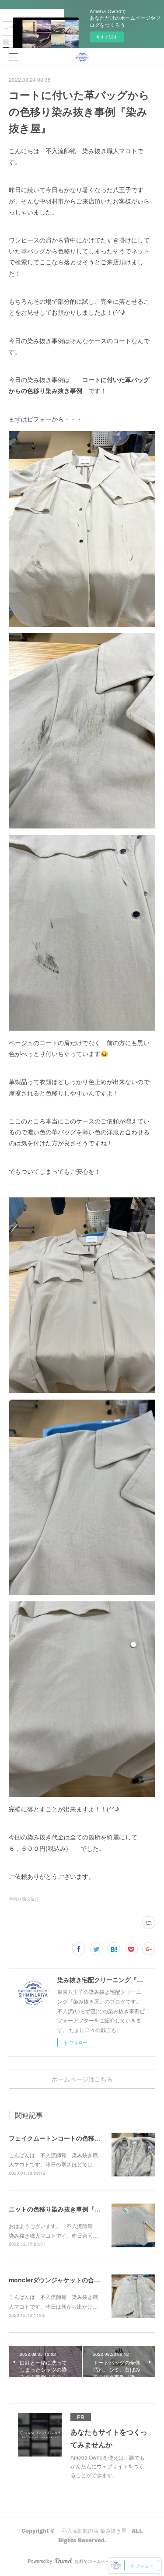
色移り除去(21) (24, 1899)
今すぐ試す (107, 37)
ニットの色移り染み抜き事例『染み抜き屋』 (70, 2209)
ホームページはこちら (82, 2079)
